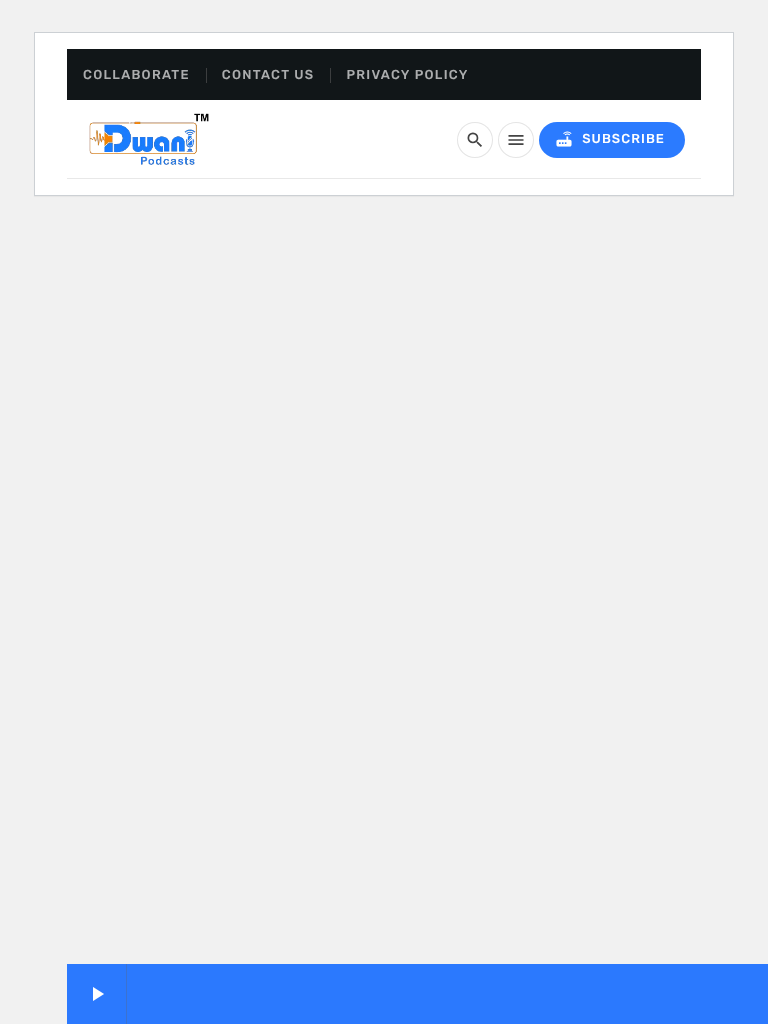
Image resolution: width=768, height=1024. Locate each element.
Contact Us (268, 75)
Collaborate (136, 75)
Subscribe (609, 139)
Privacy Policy (407, 75)
